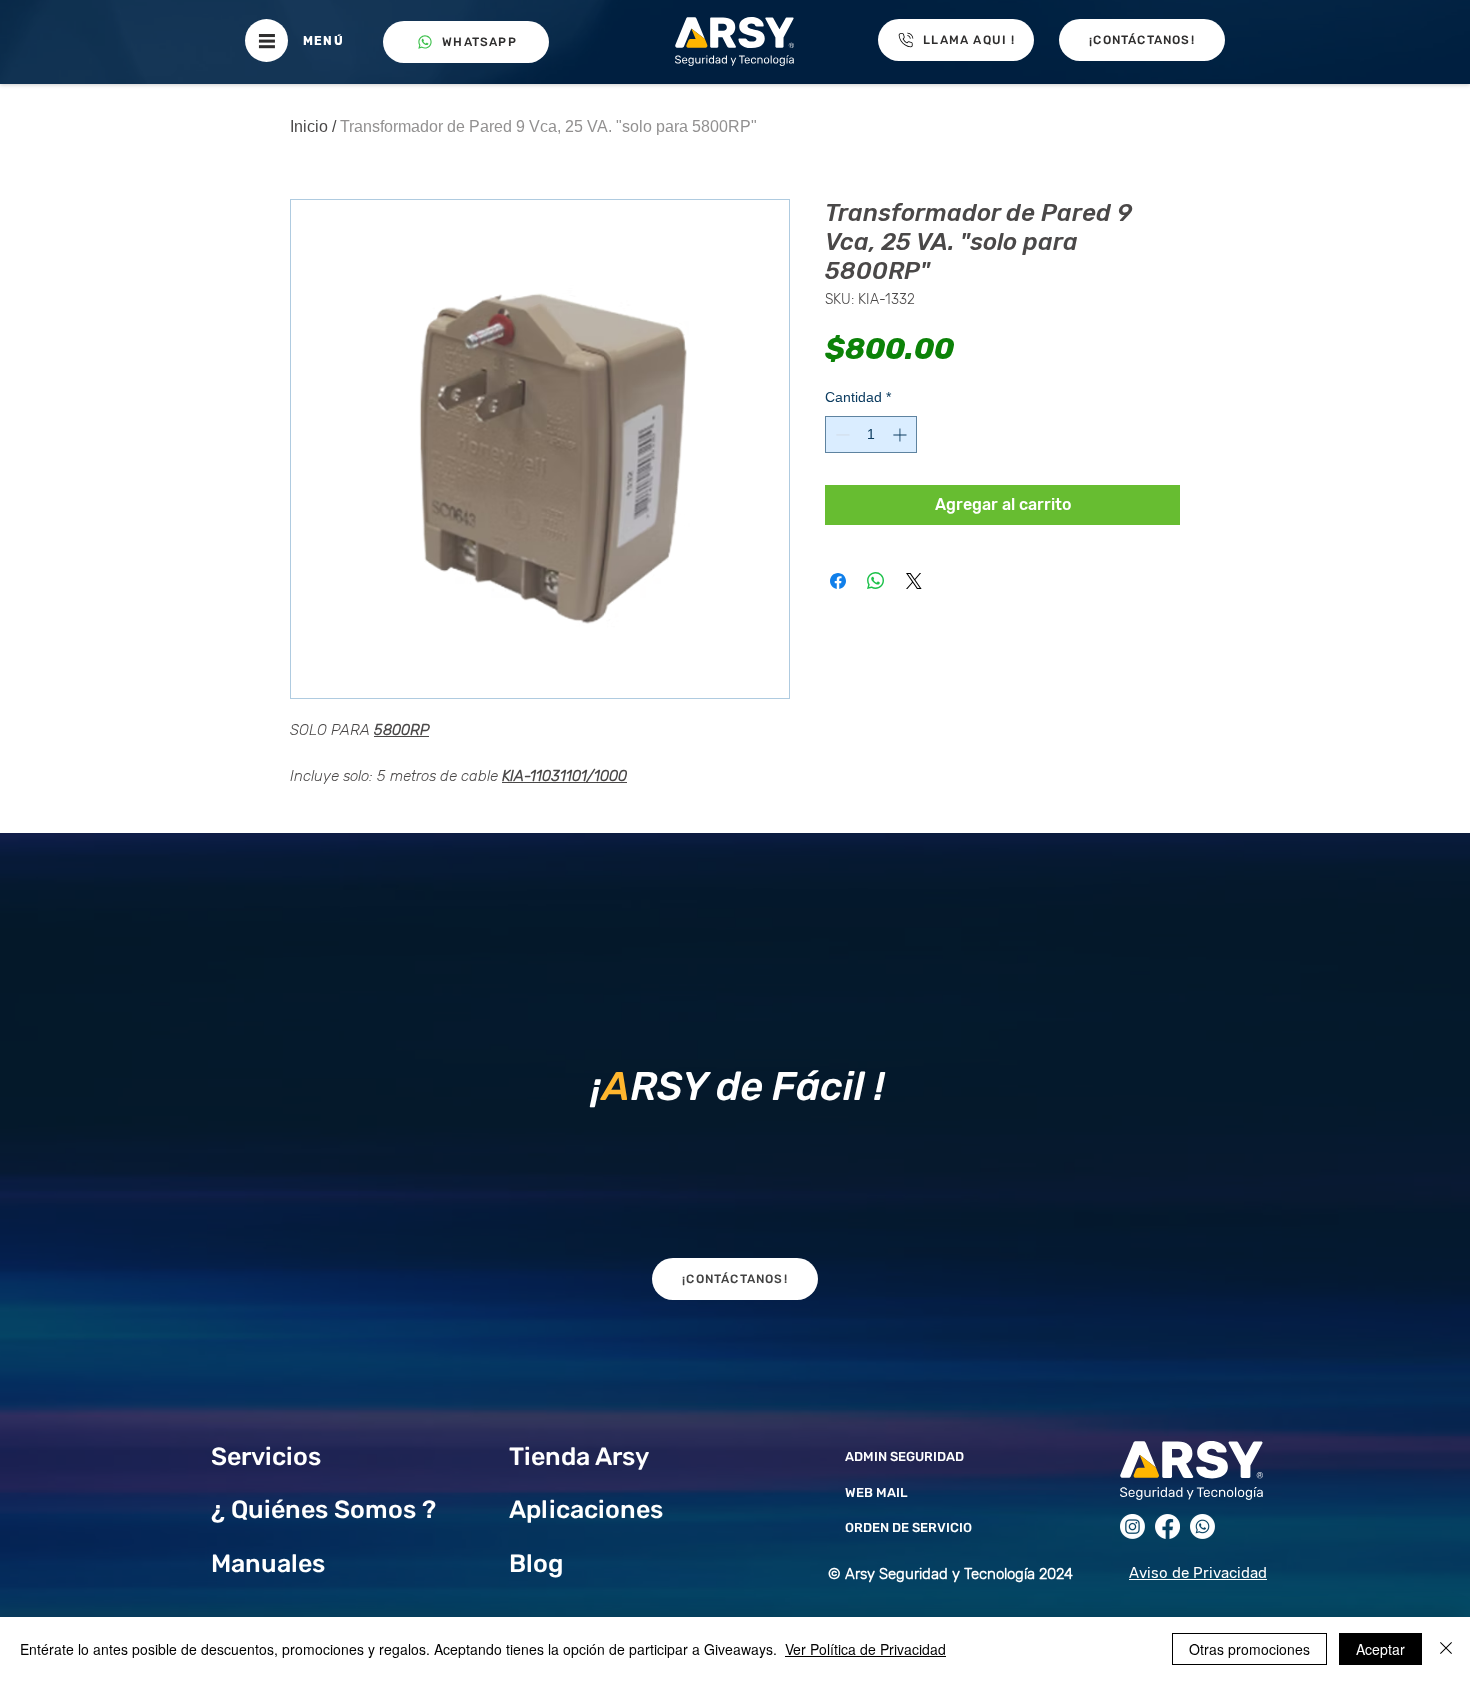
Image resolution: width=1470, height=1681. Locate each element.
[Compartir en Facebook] (838, 581)
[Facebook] (1167, 1526)
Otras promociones (1249, 1649)
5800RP (401, 730)
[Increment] (901, 434)
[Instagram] (1132, 1526)
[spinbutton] (871, 434)
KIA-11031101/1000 (564, 776)
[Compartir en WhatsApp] (876, 581)
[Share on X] (914, 581)
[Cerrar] (1446, 1649)
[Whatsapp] (1202, 1526)
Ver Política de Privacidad (865, 1649)
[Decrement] (840, 434)
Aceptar (1380, 1649)
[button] (266, 40)
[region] (734, 1081)
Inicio (309, 126)
